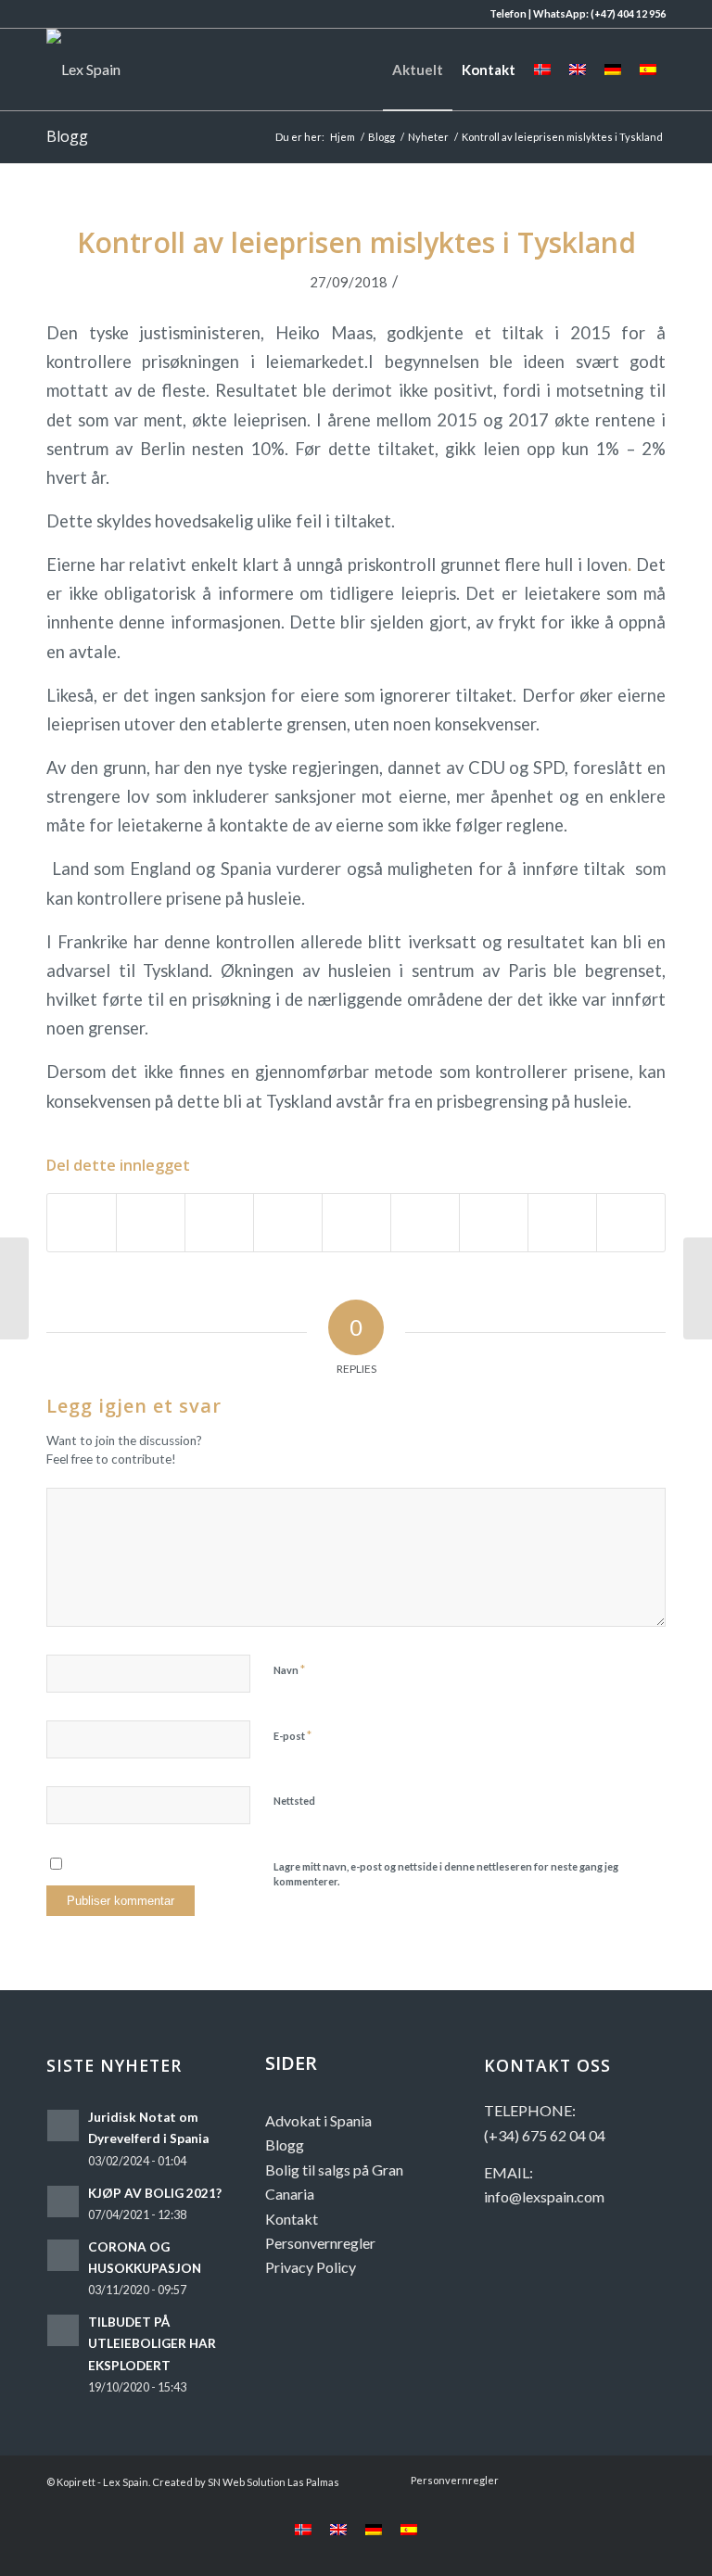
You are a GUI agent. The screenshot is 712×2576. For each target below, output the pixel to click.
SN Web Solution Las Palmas (273, 2482)
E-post (292, 1735)
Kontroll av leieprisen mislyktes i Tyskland (356, 242)
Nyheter (428, 137)
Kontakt (292, 2219)
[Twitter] (652, 2480)
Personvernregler (320, 2243)
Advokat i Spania (318, 2120)
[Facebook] (540, 2480)
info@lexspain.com (544, 2196)
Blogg (67, 136)
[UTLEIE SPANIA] (14, 1288)
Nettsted (294, 1801)
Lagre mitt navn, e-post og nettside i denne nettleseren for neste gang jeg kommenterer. (446, 1874)
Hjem (343, 137)
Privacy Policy (311, 2267)
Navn (289, 1669)
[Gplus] (596, 2480)
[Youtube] (568, 2480)
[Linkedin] (624, 2480)
